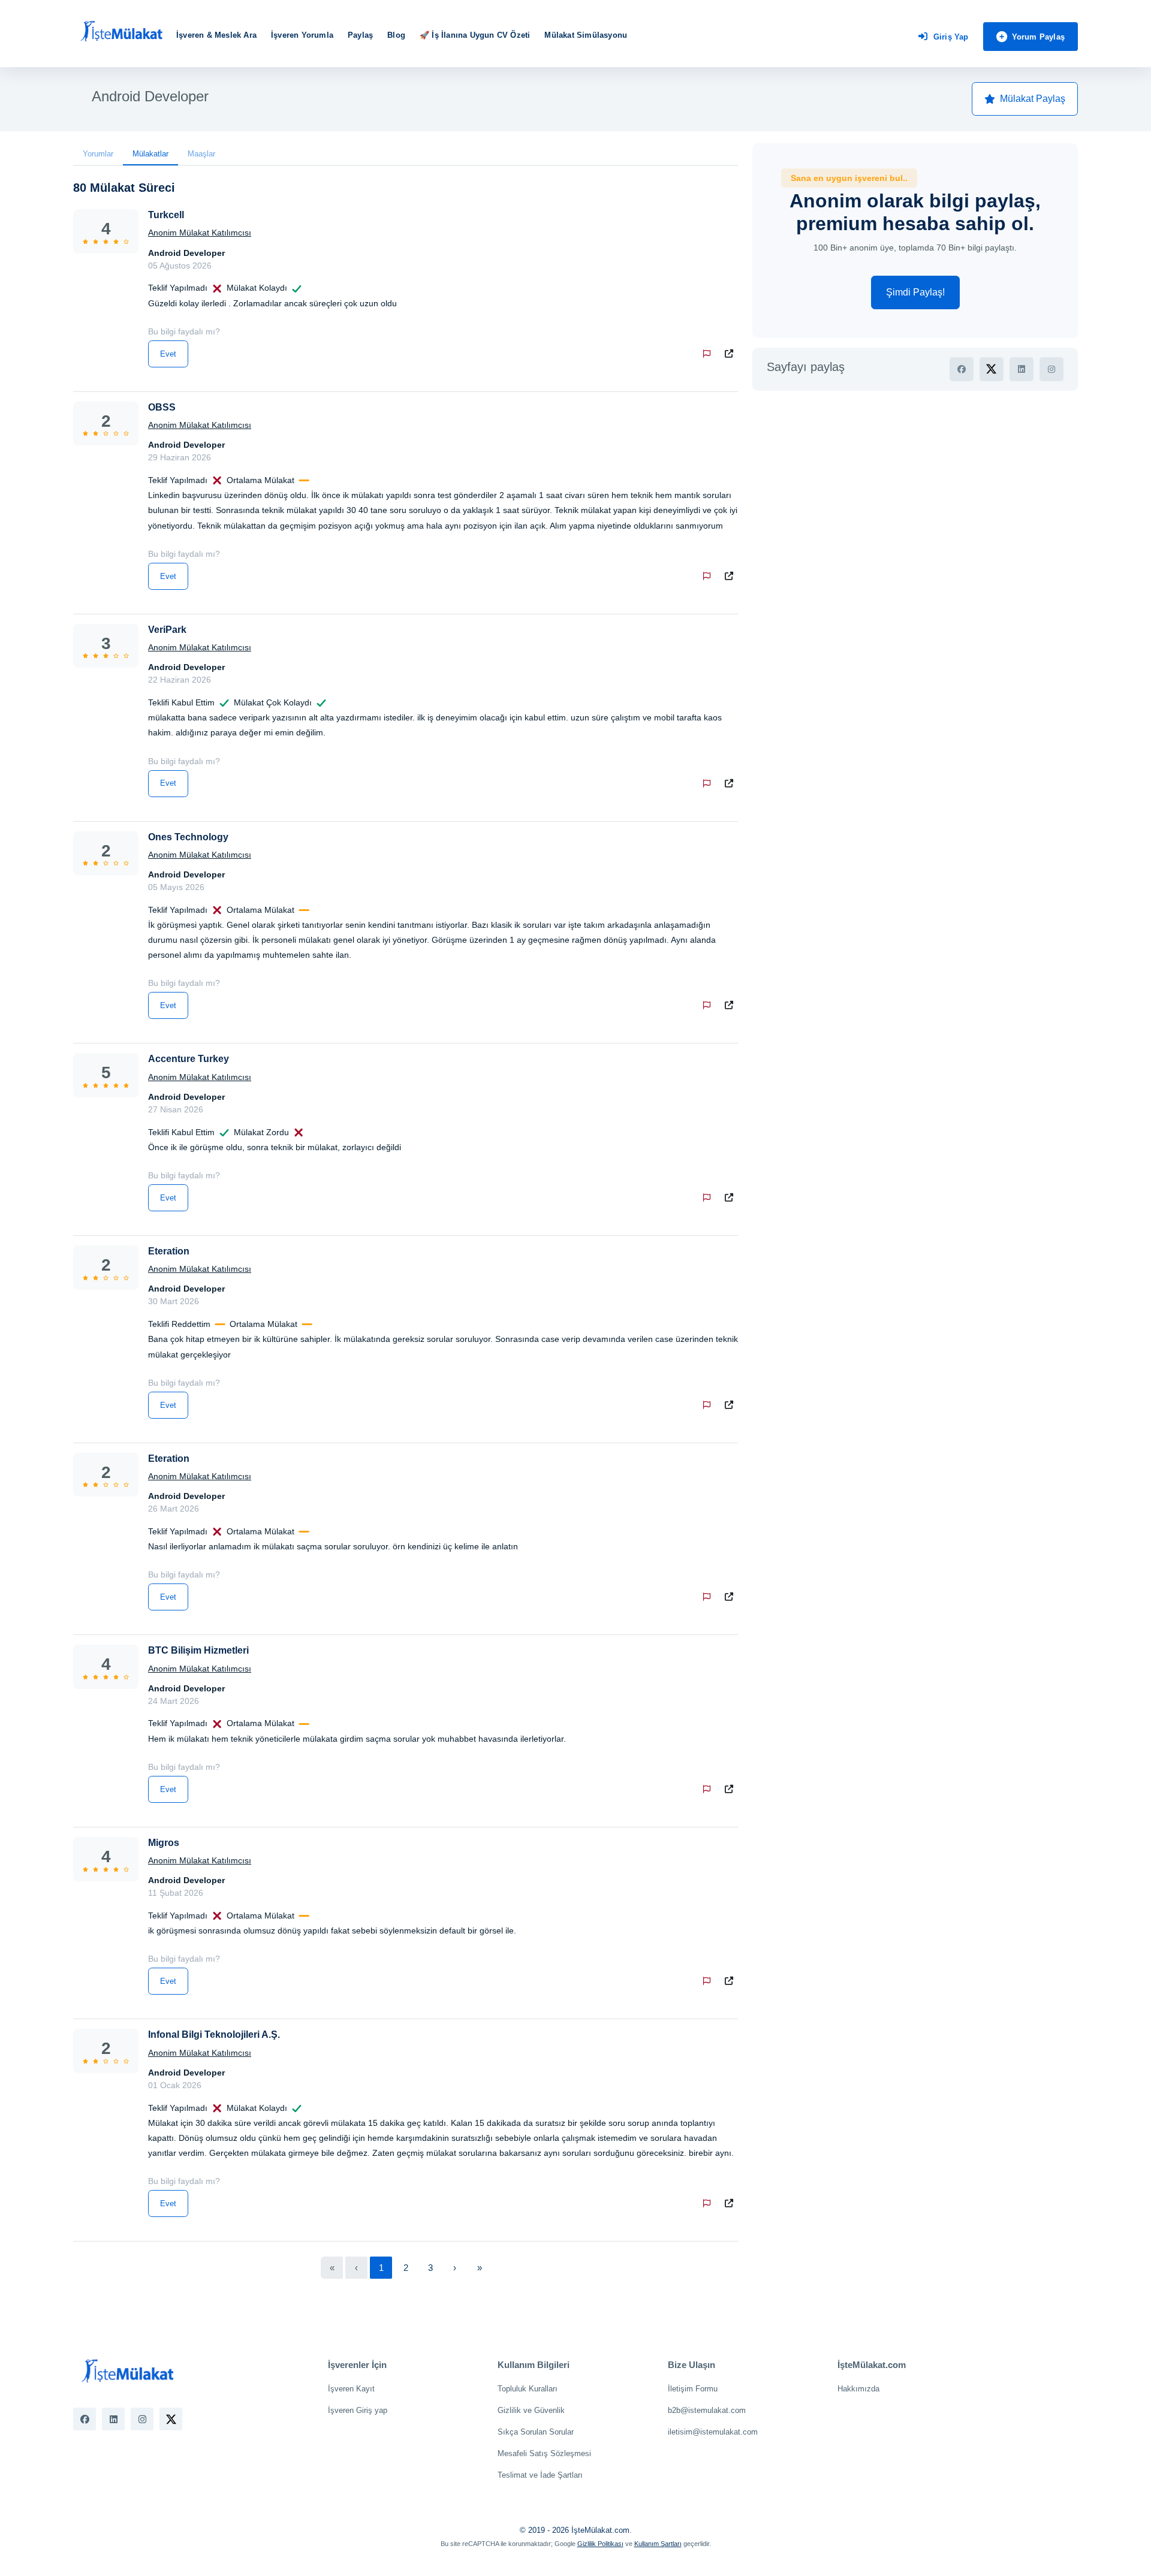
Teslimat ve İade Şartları (540, 2475)
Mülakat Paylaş (1033, 99)
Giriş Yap (951, 37)
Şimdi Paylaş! (915, 292)
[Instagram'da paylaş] (1051, 369)
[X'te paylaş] (992, 369)
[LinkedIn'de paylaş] (1022, 369)
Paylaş (360, 35)
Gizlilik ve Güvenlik (531, 2410)
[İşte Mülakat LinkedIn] (113, 2419)
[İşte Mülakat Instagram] (142, 2419)
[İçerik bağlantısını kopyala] (731, 354)
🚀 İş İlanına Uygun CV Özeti (475, 35)
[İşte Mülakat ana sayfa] (121, 32)
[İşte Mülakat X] (171, 2419)
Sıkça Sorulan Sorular (536, 2432)
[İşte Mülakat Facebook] (85, 2419)
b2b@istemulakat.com (707, 2410)
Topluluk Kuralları (528, 2389)
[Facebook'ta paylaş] (962, 369)
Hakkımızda (858, 2389)
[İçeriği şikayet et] (709, 354)
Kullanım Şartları (658, 2544)
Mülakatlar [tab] (150, 154)
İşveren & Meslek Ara (216, 35)
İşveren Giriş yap (358, 2410)
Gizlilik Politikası (600, 2544)
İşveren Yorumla (302, 35)
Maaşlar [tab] (201, 154)
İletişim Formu (693, 2389)
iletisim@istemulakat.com (713, 2432)
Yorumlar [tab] (98, 154)
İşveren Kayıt (351, 2389)
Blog (396, 35)
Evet (168, 354)
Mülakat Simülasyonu (586, 35)
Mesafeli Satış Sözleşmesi (544, 2453)
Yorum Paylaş (1038, 37)
